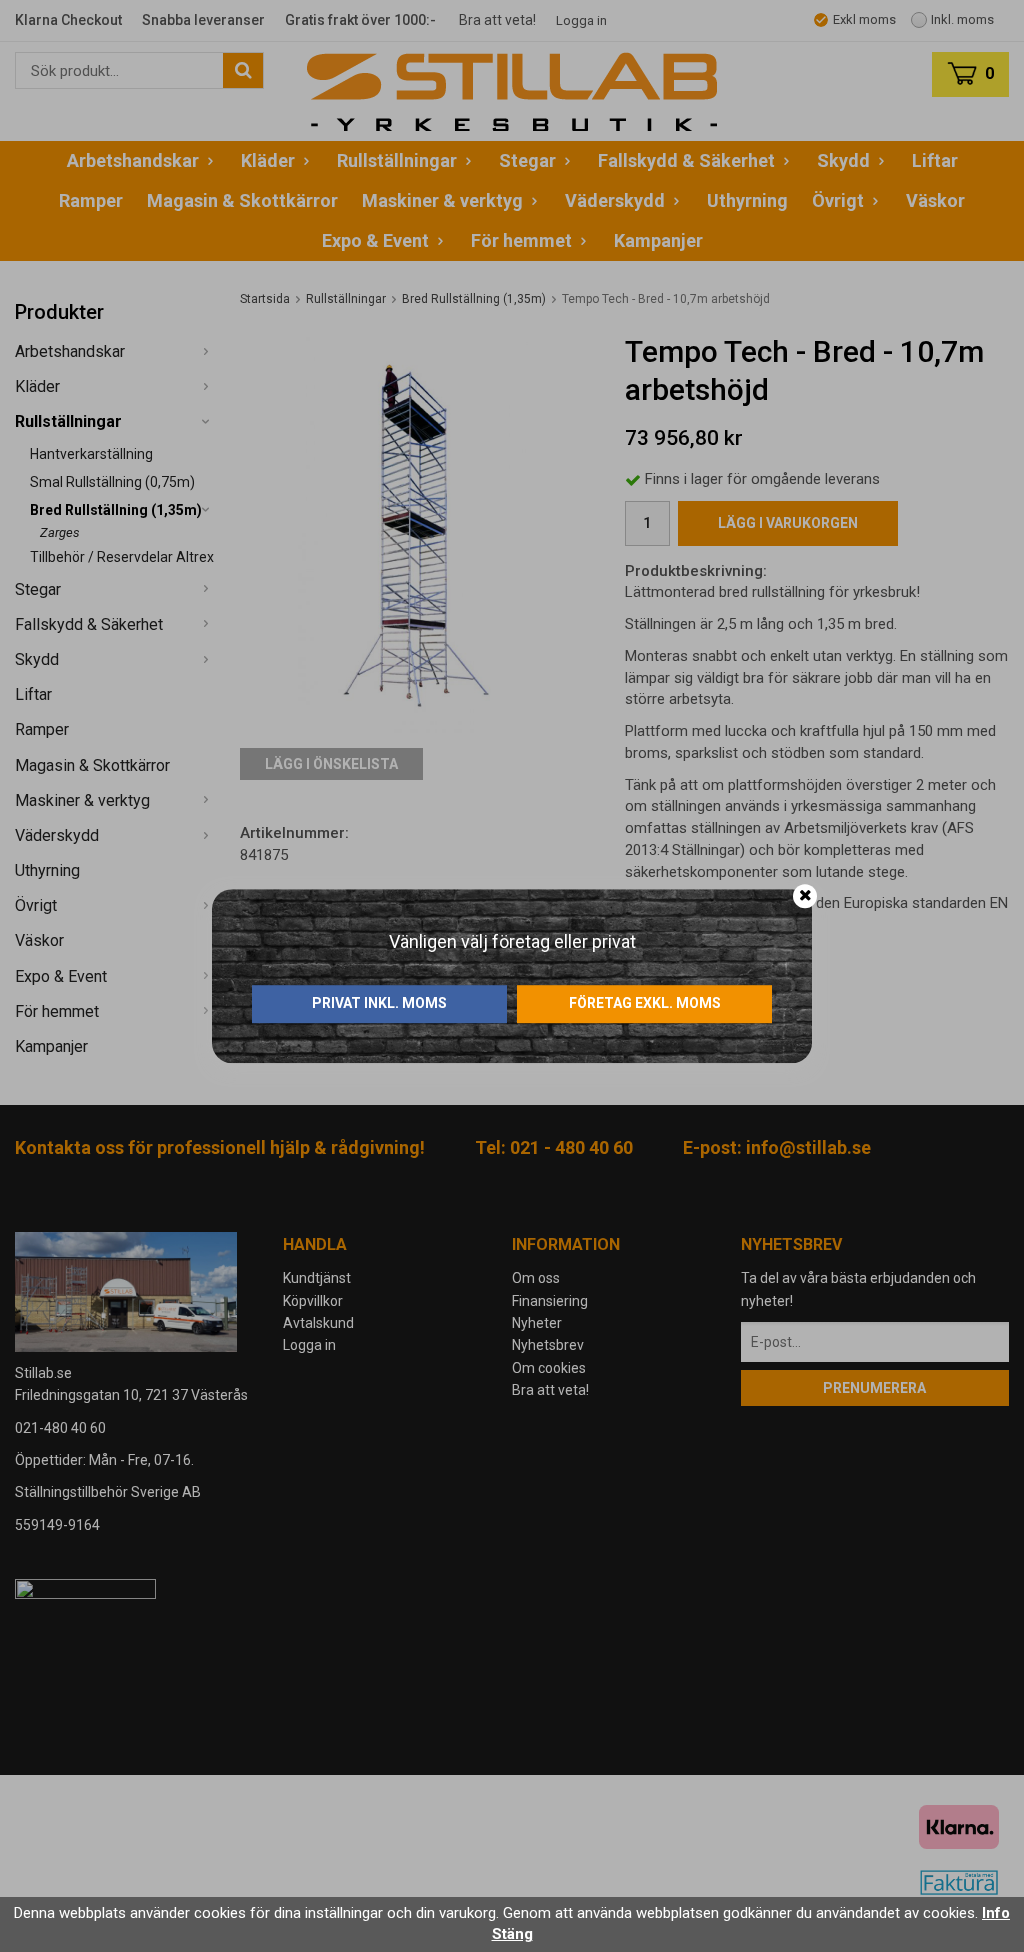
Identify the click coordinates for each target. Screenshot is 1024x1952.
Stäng (512, 1934)
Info (996, 1913)
